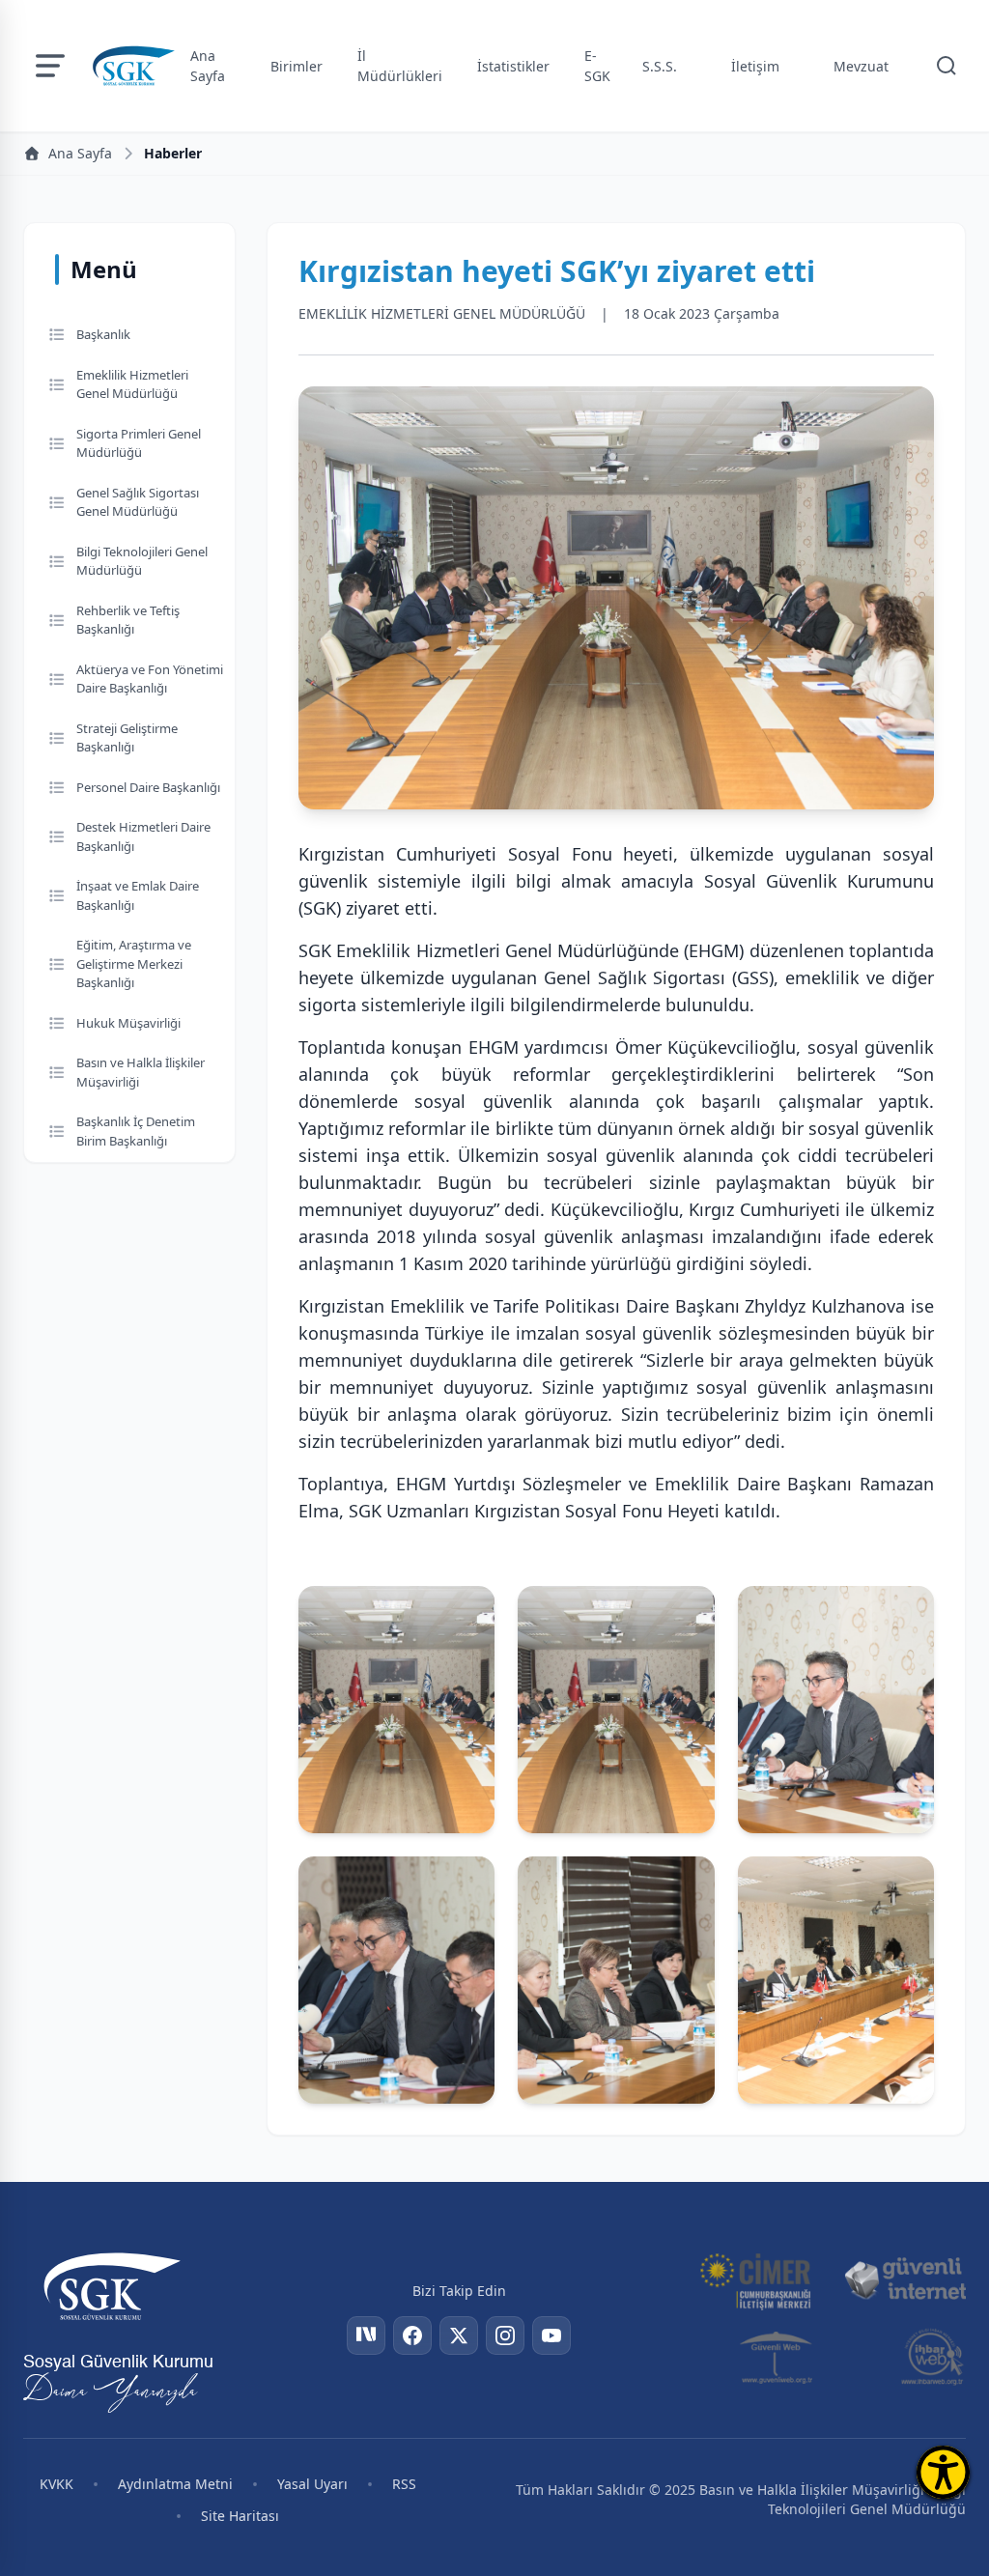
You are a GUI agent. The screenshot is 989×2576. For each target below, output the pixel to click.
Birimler (297, 66)
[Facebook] (412, 2335)
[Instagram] (505, 2335)
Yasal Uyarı (312, 2484)
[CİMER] (755, 2279)
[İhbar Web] (932, 2357)
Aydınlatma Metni (175, 2484)
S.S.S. (660, 66)
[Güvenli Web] (778, 2357)
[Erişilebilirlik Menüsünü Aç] (943, 2472)
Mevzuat (861, 66)
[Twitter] (459, 2335)
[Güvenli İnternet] (905, 2279)
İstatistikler (513, 66)
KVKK (57, 2484)
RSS (404, 2484)
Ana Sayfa (208, 66)
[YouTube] (551, 2335)
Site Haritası (240, 2516)
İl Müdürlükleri (400, 66)
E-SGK (597, 66)
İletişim (755, 66)
